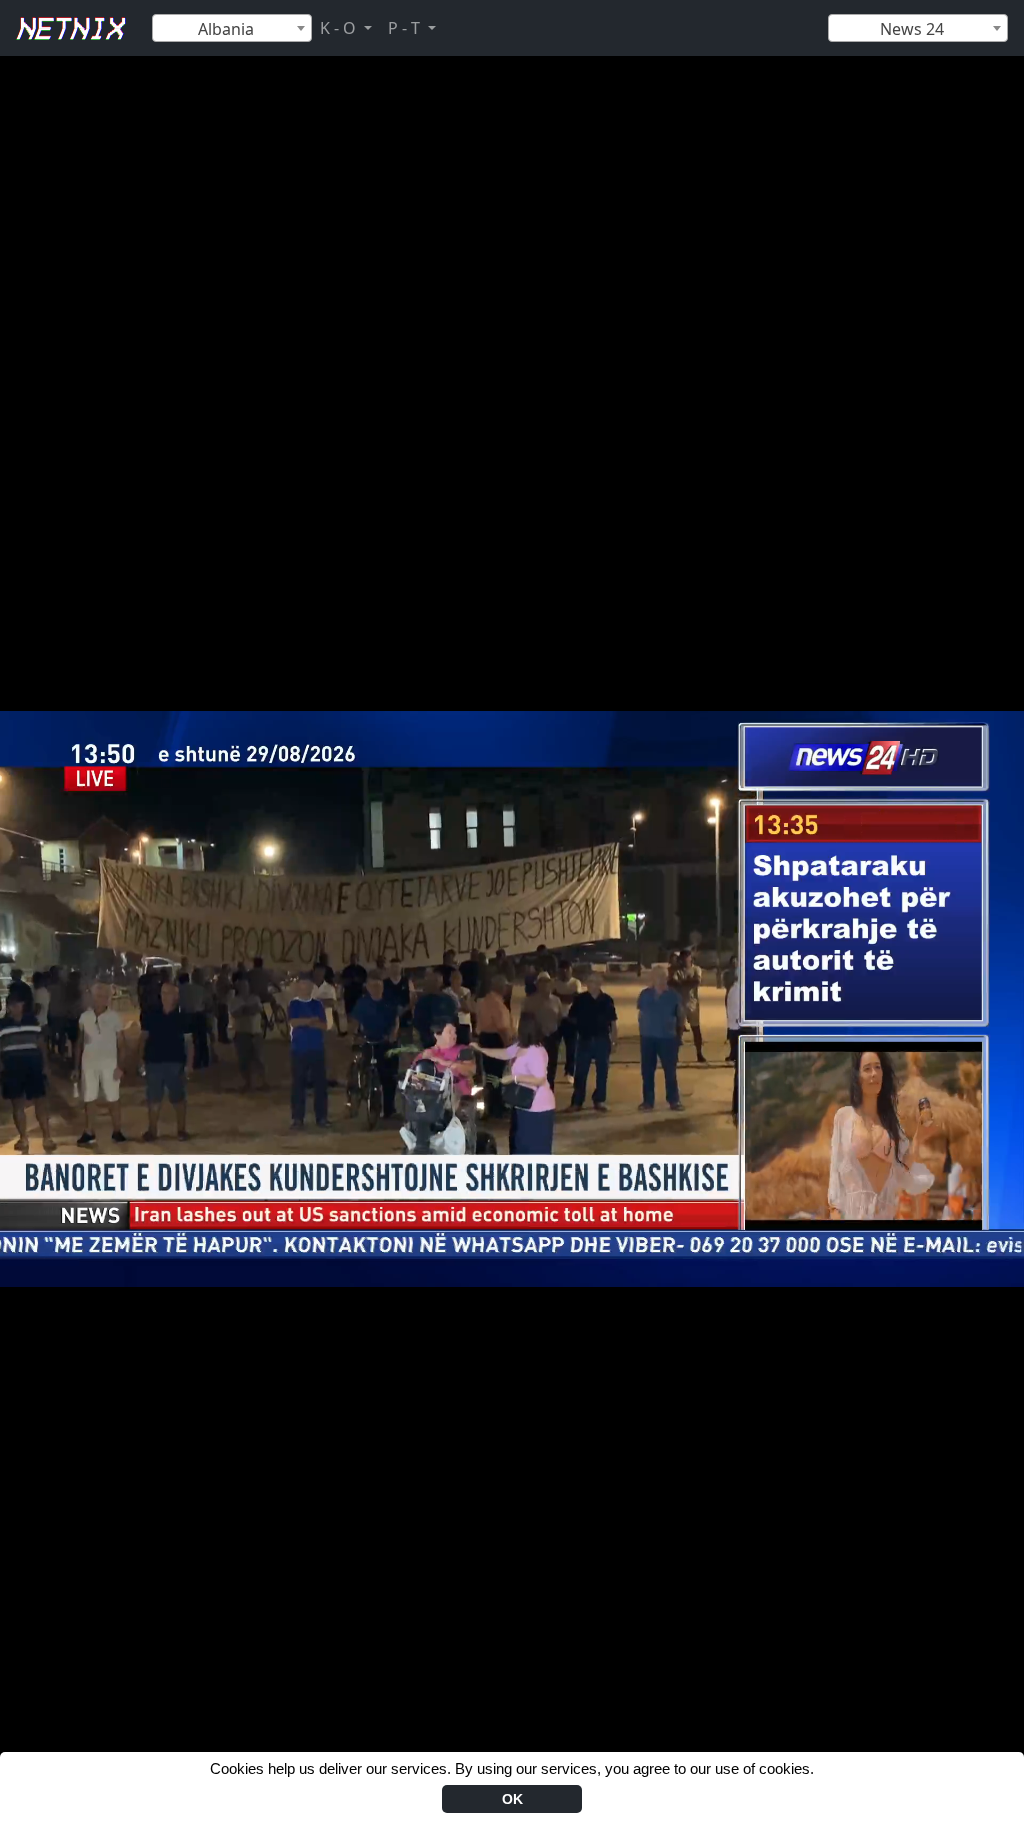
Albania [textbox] (226, 29)
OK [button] (512, 1799)
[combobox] (232, 28)
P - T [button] (406, 28)
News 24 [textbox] (912, 29)
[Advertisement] (512, 101)
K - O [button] (340, 28)
